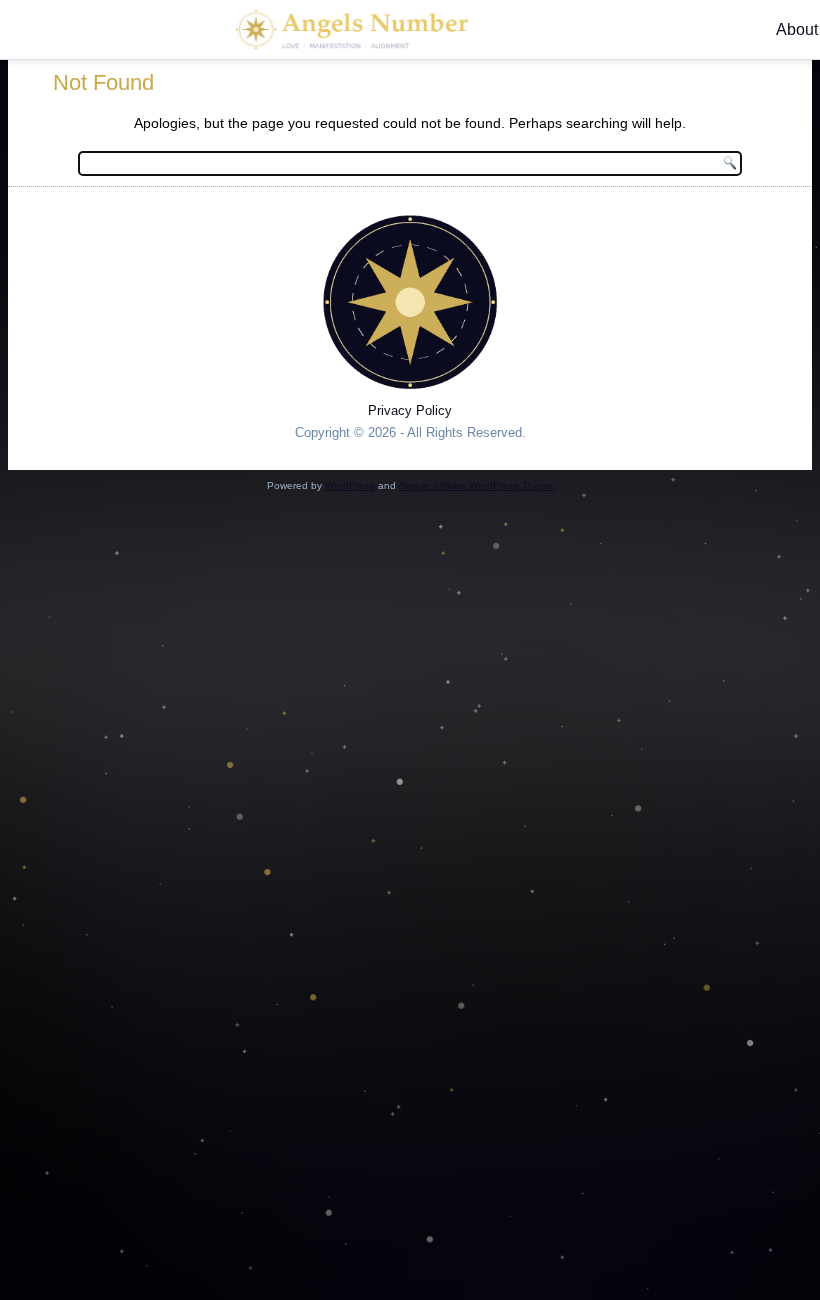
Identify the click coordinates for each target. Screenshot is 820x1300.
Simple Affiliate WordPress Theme (476, 485)
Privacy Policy (410, 410)
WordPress (350, 485)
